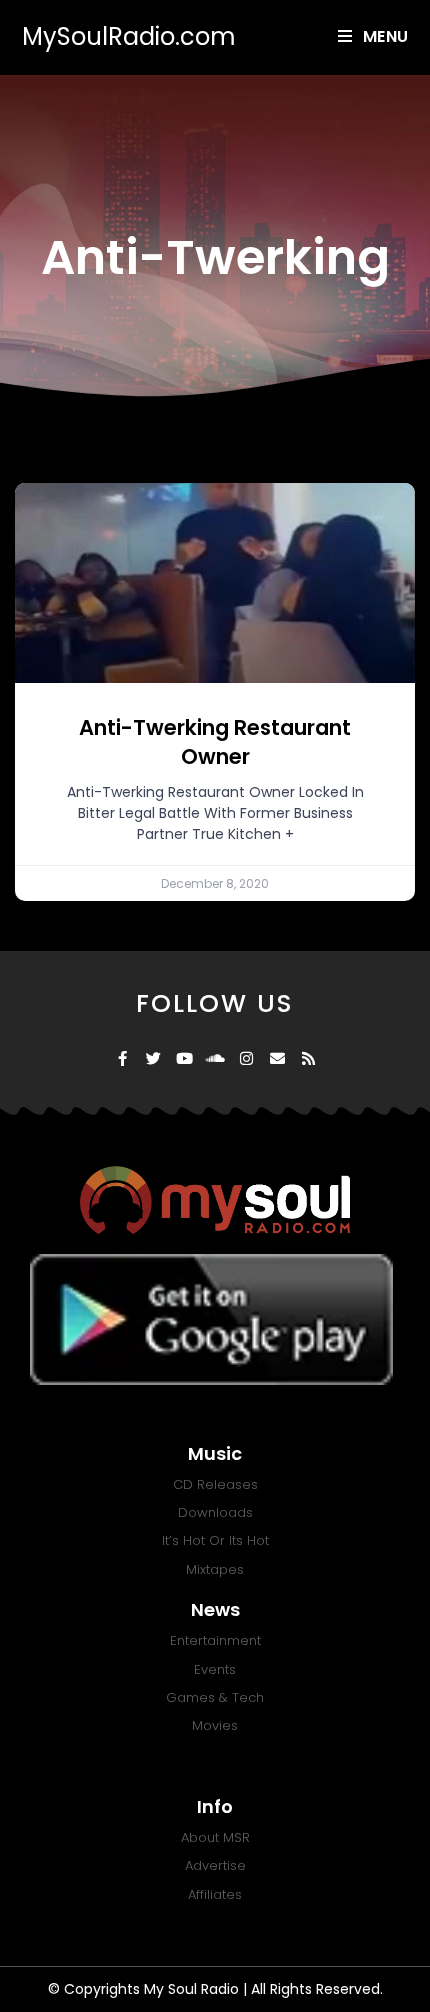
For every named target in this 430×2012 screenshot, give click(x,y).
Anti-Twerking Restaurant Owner (215, 742)
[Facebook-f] (122, 1058)
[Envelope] (277, 1058)
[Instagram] (246, 1058)
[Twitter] (153, 1058)
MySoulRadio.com (129, 36)
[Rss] (308, 1058)
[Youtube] (184, 1058)
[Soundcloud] (215, 1058)
